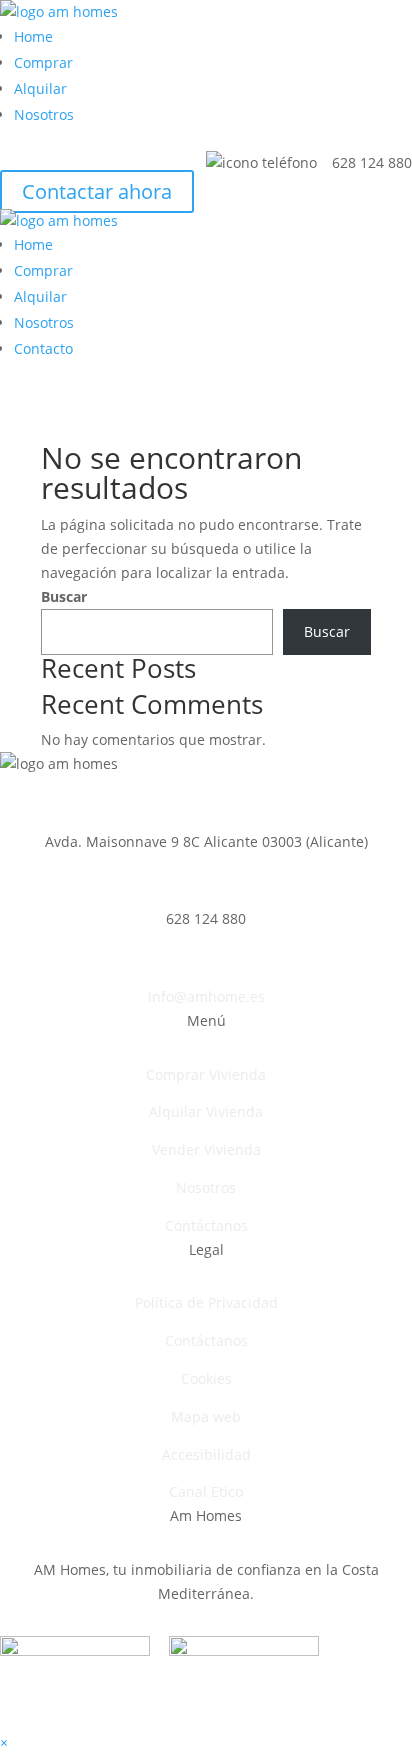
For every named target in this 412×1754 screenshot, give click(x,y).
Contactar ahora (97, 191)
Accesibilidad (206, 1454)
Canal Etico (206, 1491)
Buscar (64, 596)
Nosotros (44, 114)
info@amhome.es (206, 996)
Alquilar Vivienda (206, 1111)
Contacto (43, 348)
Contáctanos (206, 1225)
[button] (4, 1742)
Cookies (206, 1378)
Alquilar (40, 88)
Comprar (43, 62)
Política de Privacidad (206, 1302)
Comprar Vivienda (206, 1074)
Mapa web (206, 1416)
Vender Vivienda (206, 1149)
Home (33, 36)
